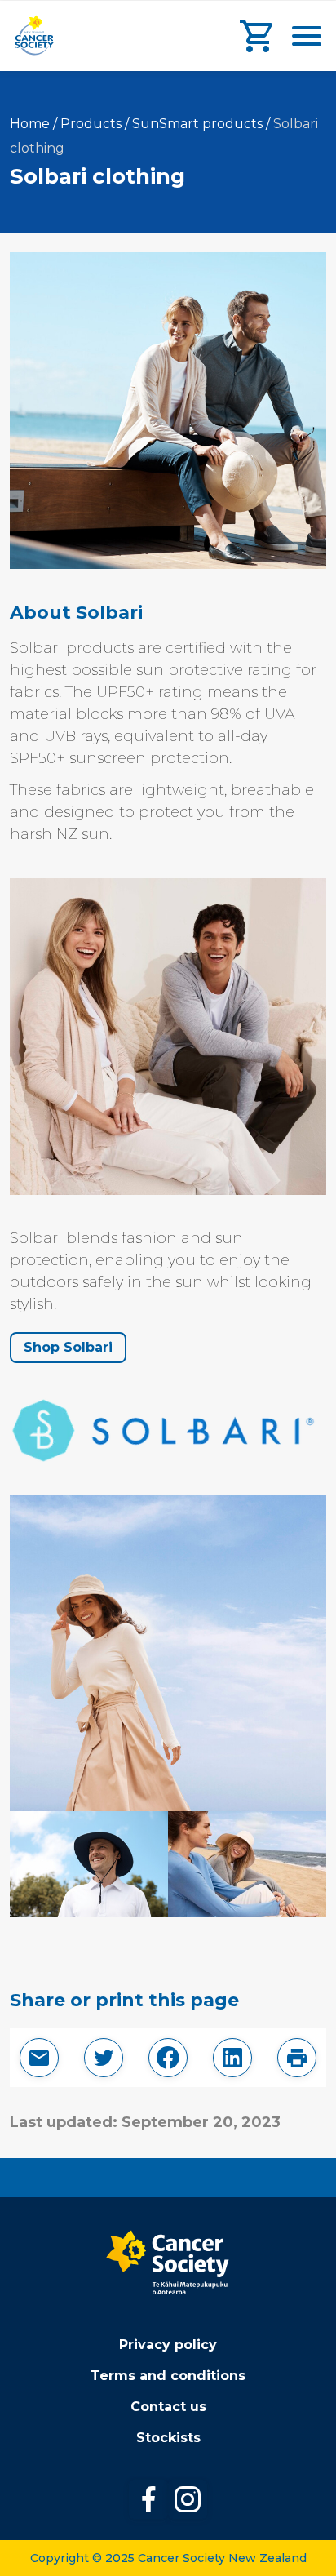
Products (91, 124)
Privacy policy (168, 2345)
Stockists (168, 2438)
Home (30, 124)
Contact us (168, 2407)
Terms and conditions (168, 2376)
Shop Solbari (68, 1347)
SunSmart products (197, 124)
